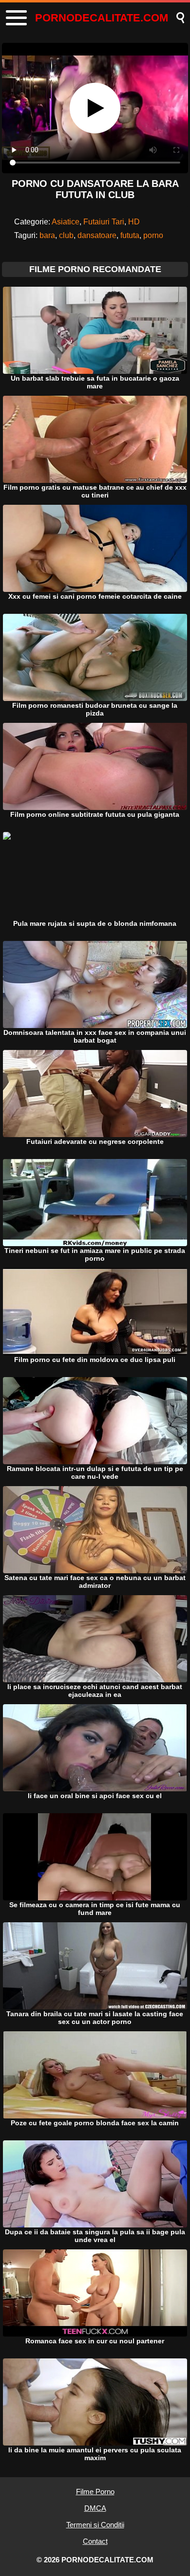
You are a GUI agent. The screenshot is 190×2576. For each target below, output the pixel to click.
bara (47, 235)
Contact (95, 2541)
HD (134, 222)
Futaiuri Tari (104, 222)
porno (153, 235)
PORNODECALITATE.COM (102, 18)
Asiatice (66, 222)
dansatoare (97, 235)
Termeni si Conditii (95, 2525)
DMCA (95, 2508)
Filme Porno (95, 2492)
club (66, 235)
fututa (130, 235)
